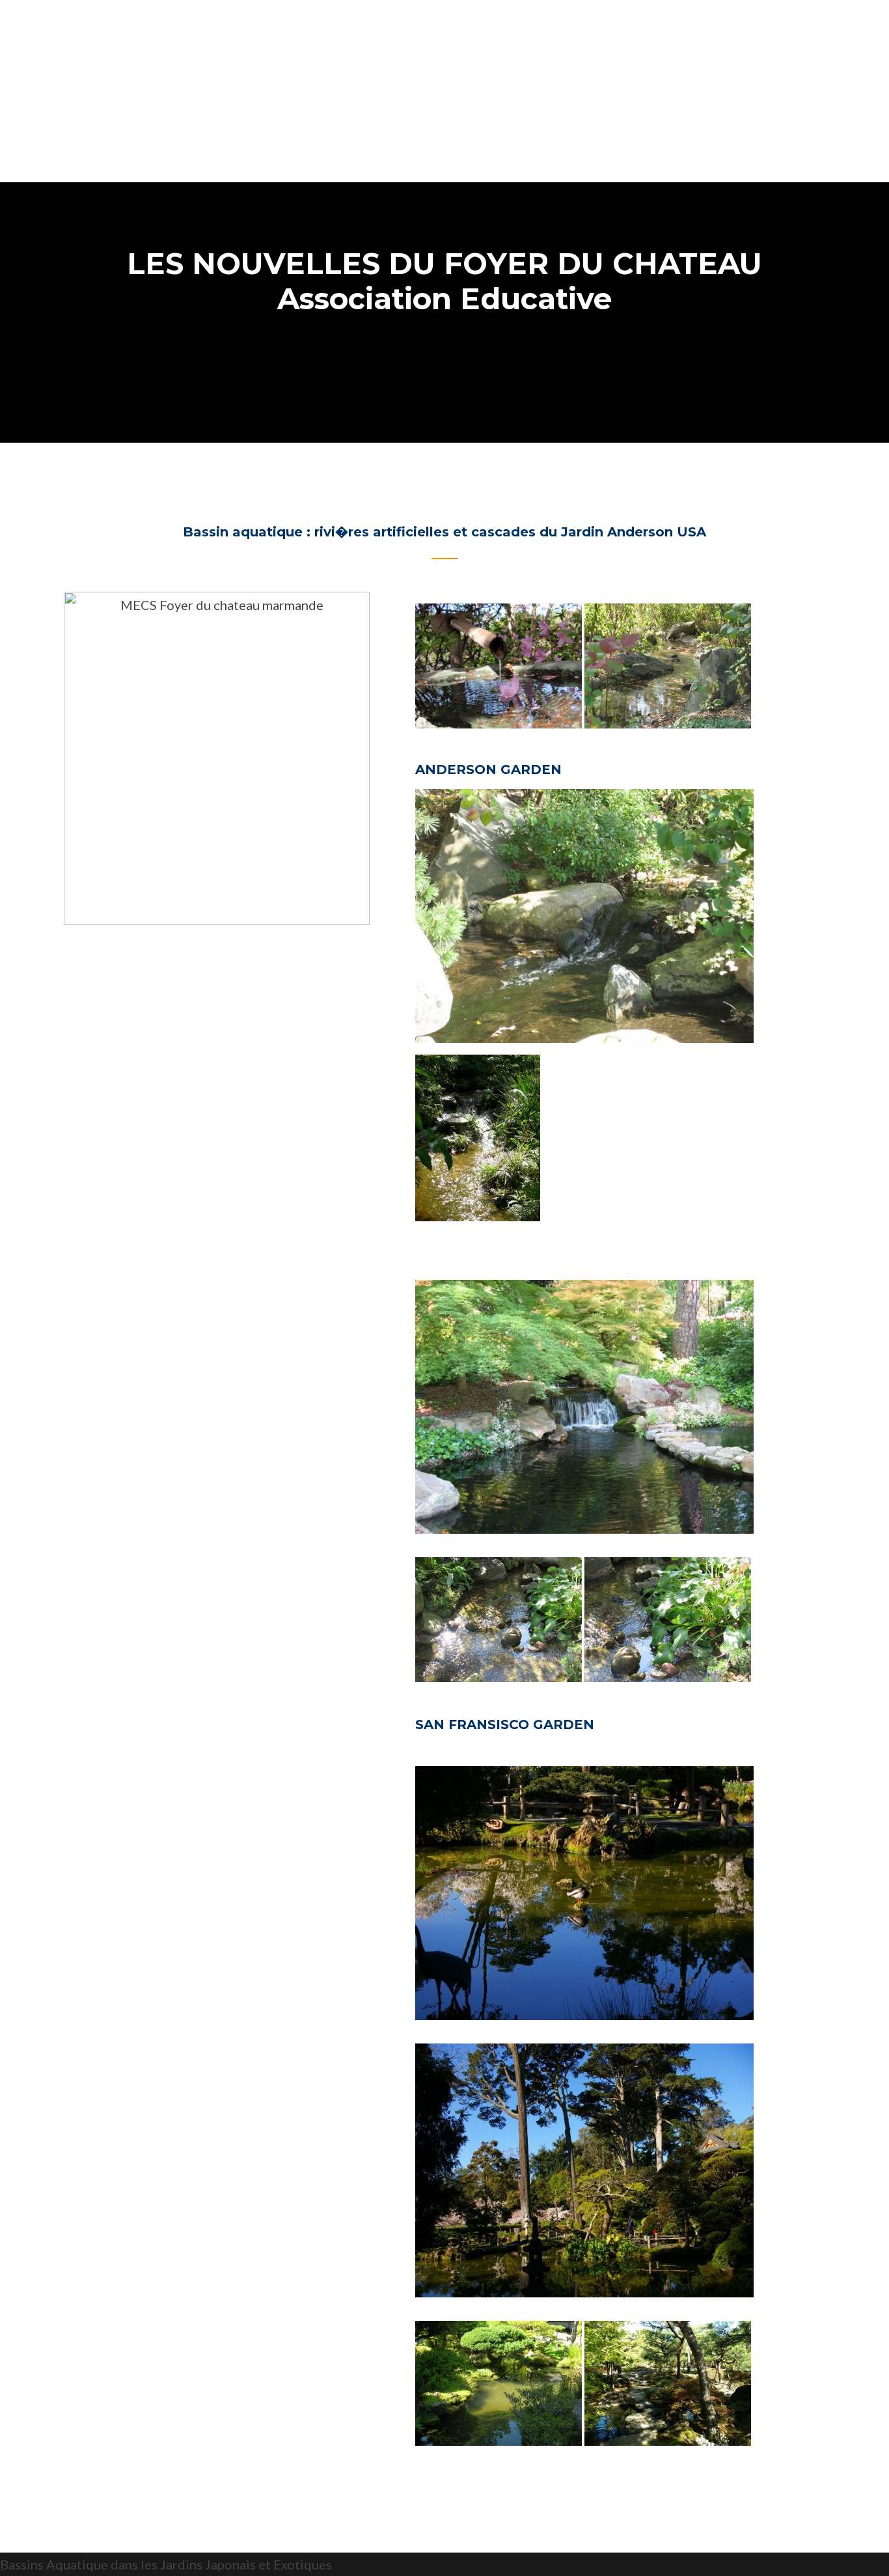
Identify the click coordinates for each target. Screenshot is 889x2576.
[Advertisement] (444, 91)
